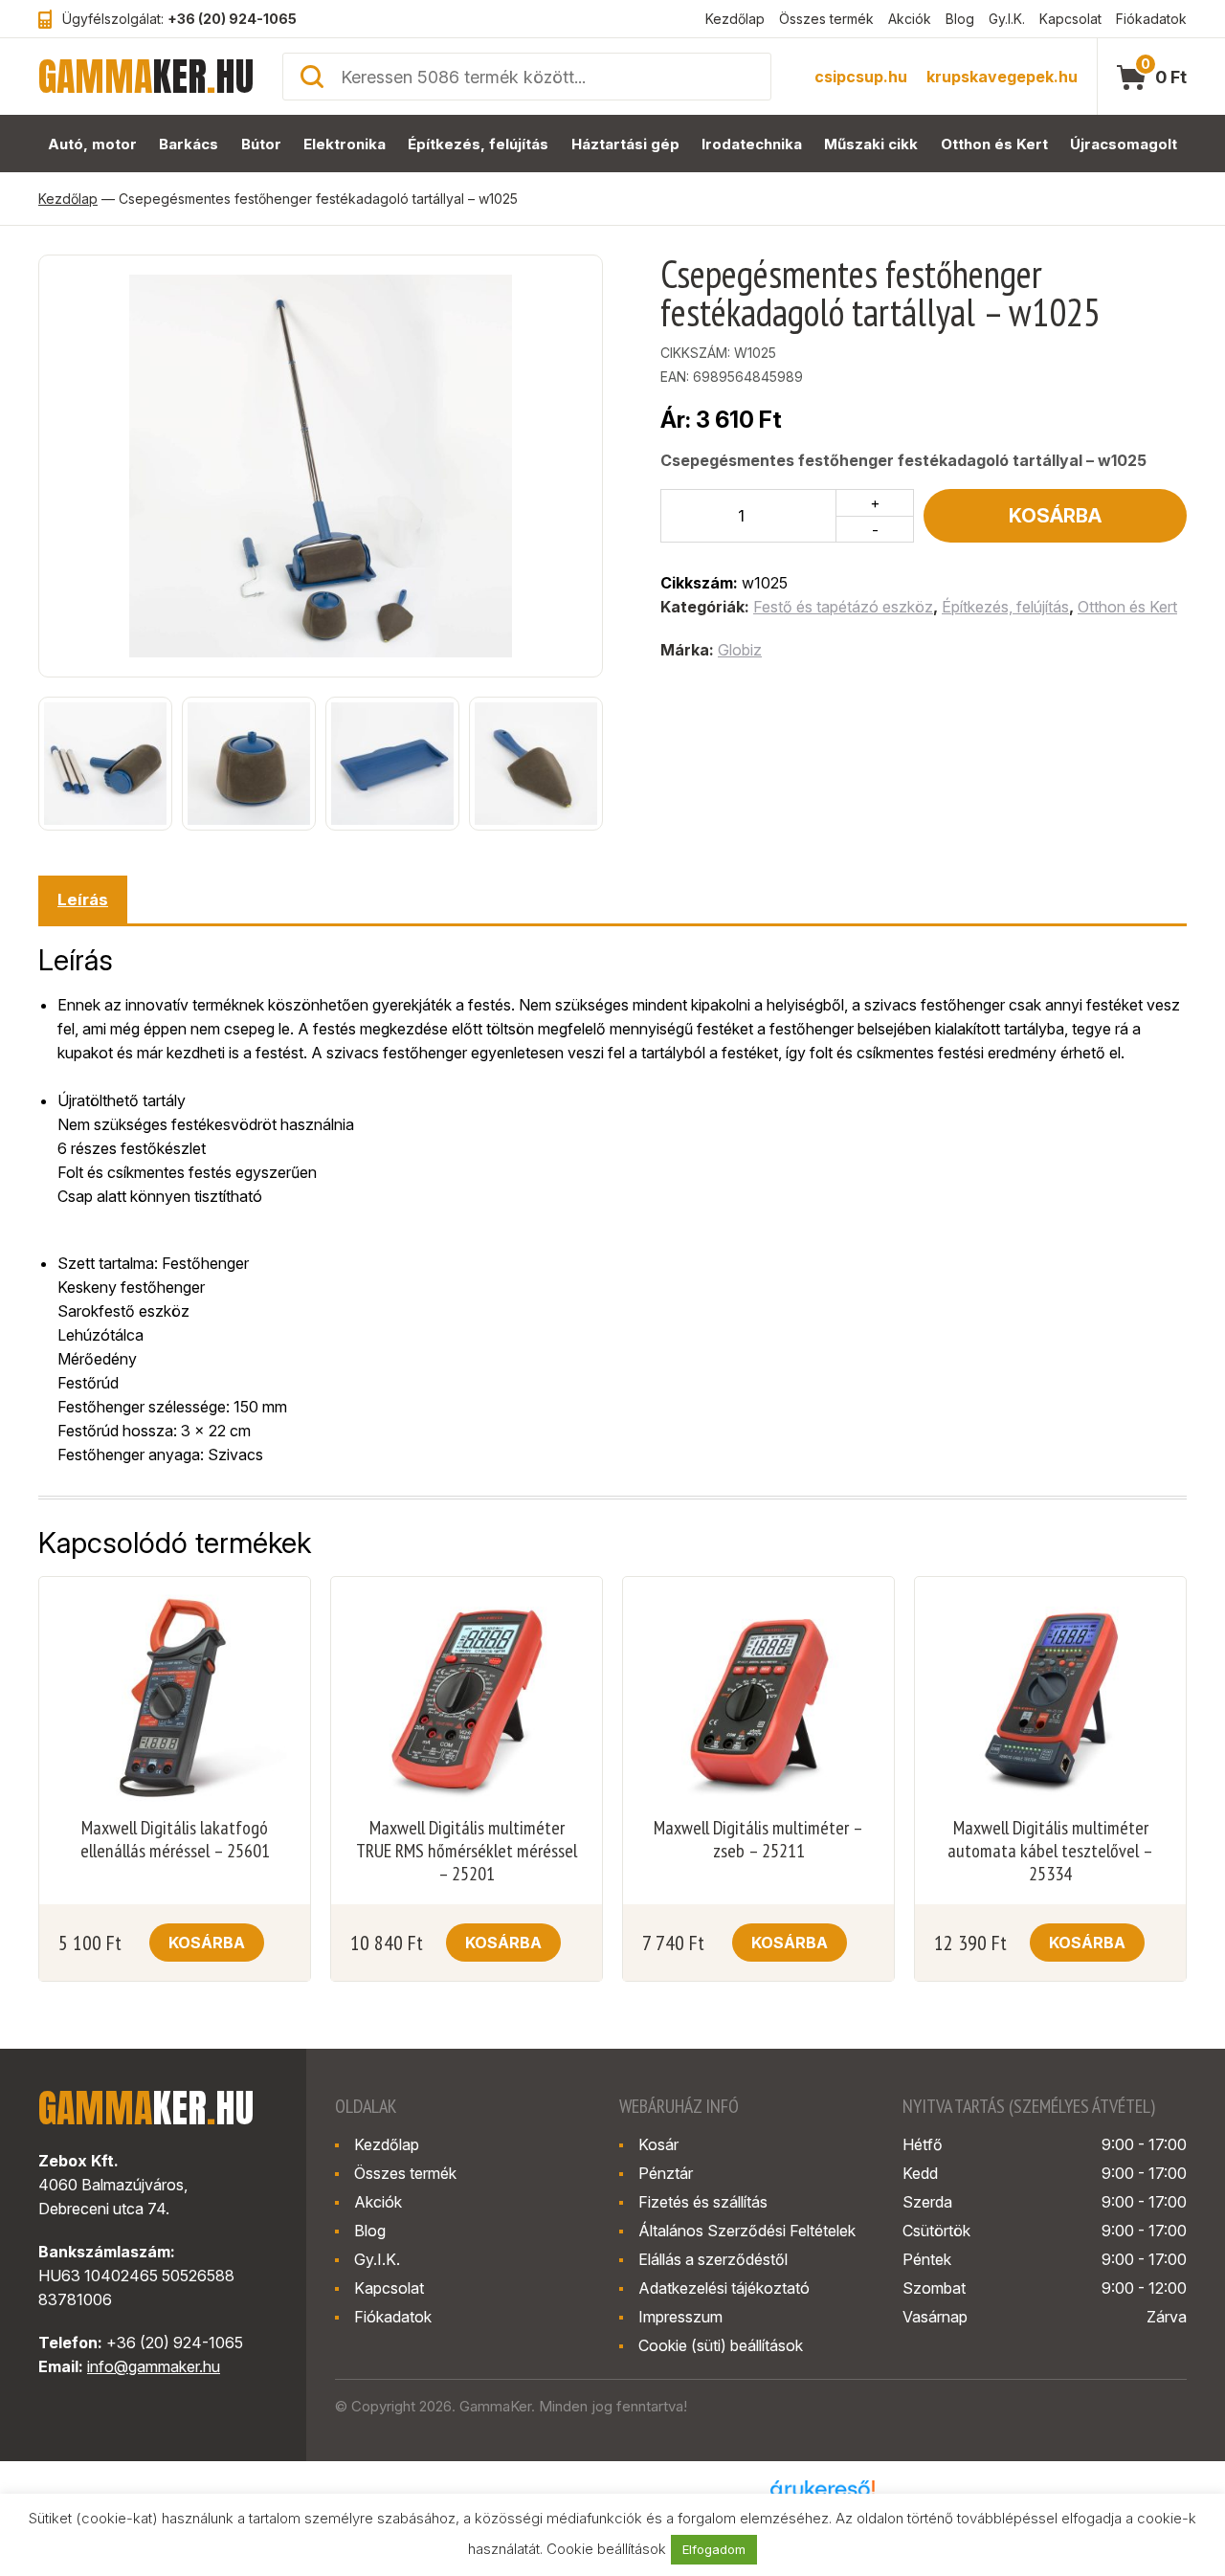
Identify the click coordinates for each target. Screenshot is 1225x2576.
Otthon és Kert (994, 144)
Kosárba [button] (207, 1943)
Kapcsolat (1070, 19)
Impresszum (680, 2317)
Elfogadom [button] (714, 2549)
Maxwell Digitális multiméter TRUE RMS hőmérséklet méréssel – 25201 (467, 1851)
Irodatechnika (752, 144)
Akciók (910, 19)
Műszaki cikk (871, 144)
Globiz (740, 650)
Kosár (658, 2144)
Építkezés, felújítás (478, 144)
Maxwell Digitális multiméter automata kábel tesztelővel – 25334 (1050, 1851)
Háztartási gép (625, 144)
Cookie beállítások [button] (606, 2549)
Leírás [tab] (83, 899)
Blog (960, 19)
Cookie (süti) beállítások (721, 2345)
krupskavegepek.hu (1002, 77)
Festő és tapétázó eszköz (843, 607)
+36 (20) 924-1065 (232, 19)
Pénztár (666, 2173)
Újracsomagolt (1124, 144)
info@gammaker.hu (154, 2366)
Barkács (189, 144)
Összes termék (826, 19)
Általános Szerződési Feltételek (747, 2231)
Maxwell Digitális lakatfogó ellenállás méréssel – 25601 (175, 1839)
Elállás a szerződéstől (713, 2259)
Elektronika (345, 144)
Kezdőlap (735, 19)
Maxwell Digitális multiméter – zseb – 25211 (758, 1839)
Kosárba (1055, 516)
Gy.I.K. (1007, 19)
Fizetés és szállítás (703, 2202)
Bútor (261, 144)
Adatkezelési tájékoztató (724, 2288)
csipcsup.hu (861, 77)
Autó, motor (92, 144)
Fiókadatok (1151, 19)
